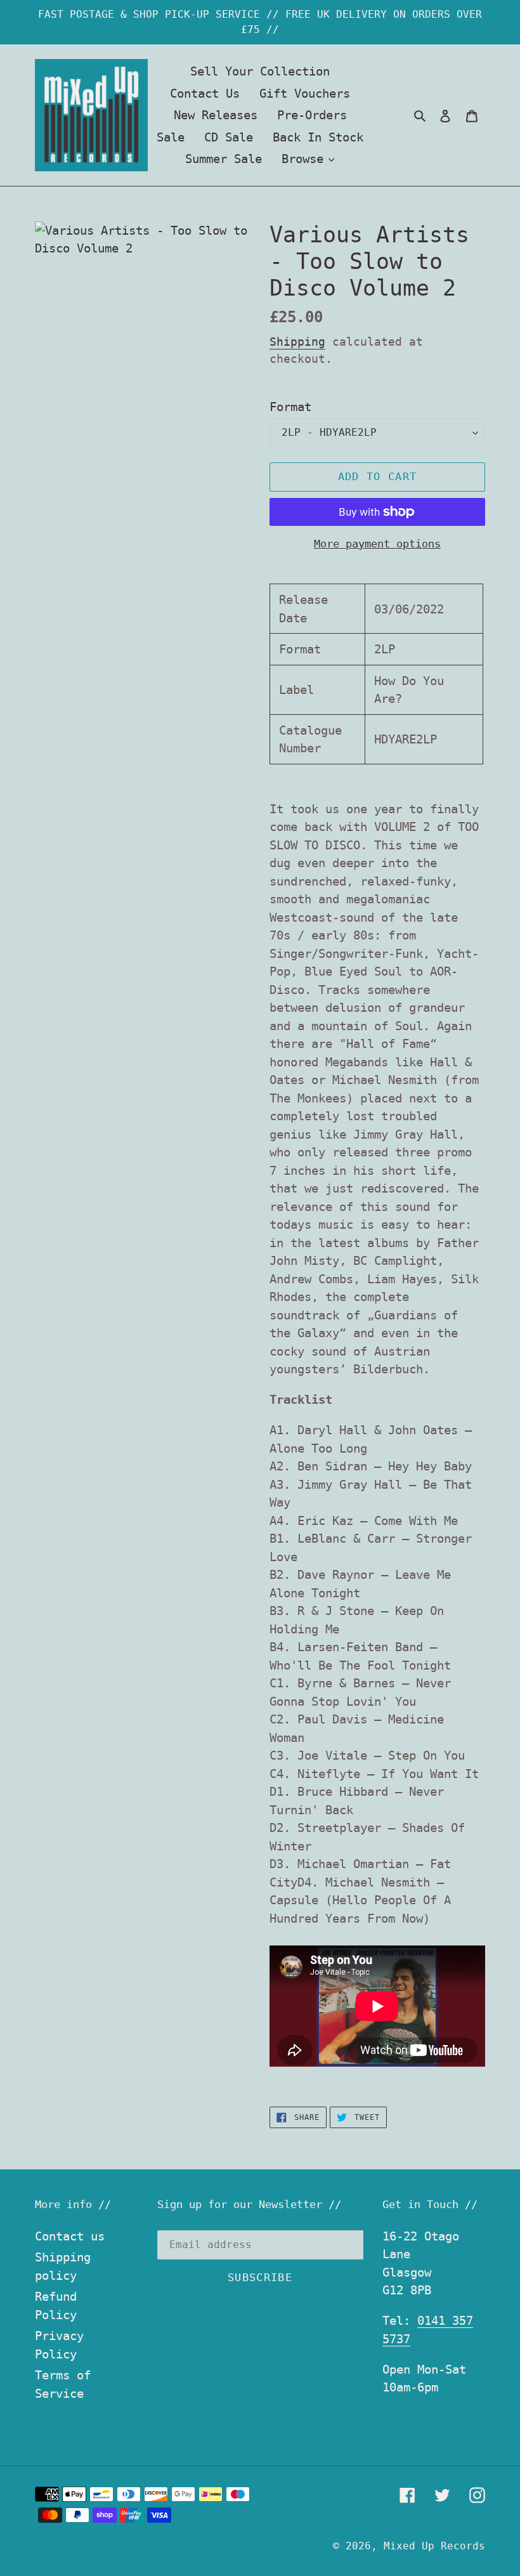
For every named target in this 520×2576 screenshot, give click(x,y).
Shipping (297, 342)
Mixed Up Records (434, 2546)
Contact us (70, 2236)
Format (290, 407)
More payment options (377, 544)
